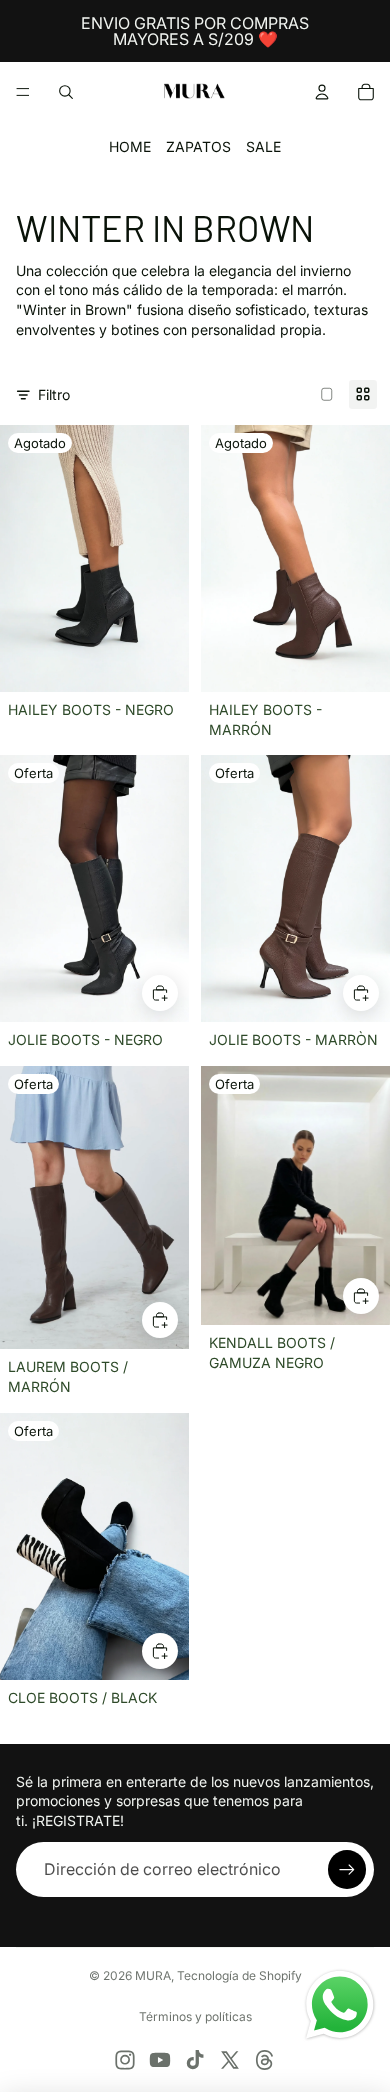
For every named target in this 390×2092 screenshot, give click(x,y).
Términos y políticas (195, 2016)
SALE (263, 146)
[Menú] (23, 92)
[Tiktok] (195, 2060)
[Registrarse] (347, 1869)
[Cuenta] (322, 92)
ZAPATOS (198, 146)
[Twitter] (230, 2060)
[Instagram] (125, 2060)
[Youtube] (160, 2060)
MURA (153, 1975)
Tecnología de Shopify (239, 1975)
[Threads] (265, 2060)
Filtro (54, 394)
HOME (130, 146)
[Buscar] (66, 92)
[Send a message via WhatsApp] (340, 2005)
